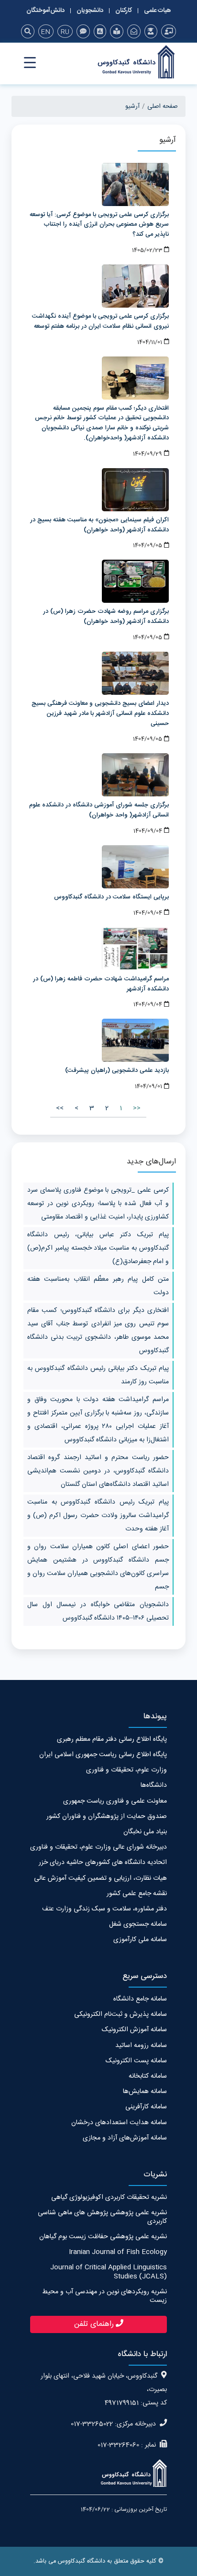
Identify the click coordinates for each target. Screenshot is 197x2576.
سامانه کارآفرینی (146, 2107)
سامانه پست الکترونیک (136, 2061)
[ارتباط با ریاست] (83, 31)
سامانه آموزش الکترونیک (134, 2030)
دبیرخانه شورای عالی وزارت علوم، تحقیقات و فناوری (98, 1847)
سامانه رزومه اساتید (141, 2046)
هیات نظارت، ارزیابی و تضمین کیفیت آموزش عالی (100, 1878)
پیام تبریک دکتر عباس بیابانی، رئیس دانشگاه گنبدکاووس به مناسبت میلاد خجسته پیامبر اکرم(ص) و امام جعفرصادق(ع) (98, 1248)
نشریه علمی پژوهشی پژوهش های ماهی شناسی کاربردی (102, 2217)
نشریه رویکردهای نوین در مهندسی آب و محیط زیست (104, 2296)
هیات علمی (158, 11)
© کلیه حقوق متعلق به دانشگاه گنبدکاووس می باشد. (98, 2561)
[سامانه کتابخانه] (117, 31)
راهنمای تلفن (94, 2324)
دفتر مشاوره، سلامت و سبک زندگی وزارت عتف (104, 1909)
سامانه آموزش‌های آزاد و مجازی (125, 2138)
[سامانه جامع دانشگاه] (169, 31)
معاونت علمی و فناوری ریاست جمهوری (115, 1801)
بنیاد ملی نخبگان (145, 1832)
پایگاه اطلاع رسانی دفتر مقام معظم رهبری (112, 1739)
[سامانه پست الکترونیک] (134, 31)
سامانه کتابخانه (148, 2076)
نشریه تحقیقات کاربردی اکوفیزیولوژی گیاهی (109, 2197)
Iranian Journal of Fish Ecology (118, 2252)
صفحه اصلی (163, 106)
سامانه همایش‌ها (145, 2092)
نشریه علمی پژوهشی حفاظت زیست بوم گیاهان (103, 2237)
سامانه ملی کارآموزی (140, 1940)
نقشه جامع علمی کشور (137, 1894)
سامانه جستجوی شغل (138, 1924)
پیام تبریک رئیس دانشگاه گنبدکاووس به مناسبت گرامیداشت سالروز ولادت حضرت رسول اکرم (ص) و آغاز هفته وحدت (98, 1516)
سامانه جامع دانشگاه (140, 1999)
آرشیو (132, 106)
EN (45, 32)
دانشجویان (90, 11)
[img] (28, 31)
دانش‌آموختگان (45, 11)
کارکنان (124, 11)
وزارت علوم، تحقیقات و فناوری (126, 1770)
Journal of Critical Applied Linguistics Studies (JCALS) (109, 2272)
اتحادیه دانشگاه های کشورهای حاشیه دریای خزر (103, 1863)
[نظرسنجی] (100, 31)
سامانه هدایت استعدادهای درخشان (119, 2123)
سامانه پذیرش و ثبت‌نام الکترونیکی (120, 2014)
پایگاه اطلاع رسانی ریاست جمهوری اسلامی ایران (103, 1755)
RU (65, 32)
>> (60, 1108)
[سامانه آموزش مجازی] (151, 31)
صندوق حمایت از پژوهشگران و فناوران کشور (107, 1817)
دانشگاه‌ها (154, 1785)
